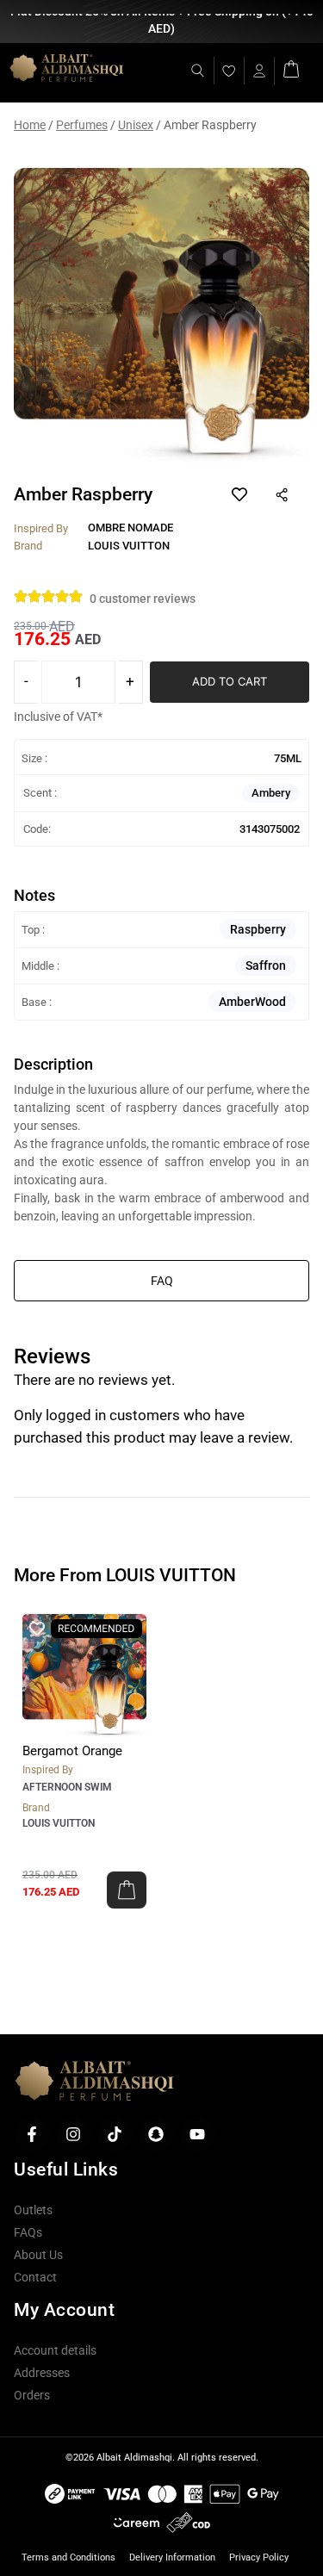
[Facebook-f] (32, 2134)
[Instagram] (73, 2134)
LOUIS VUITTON (59, 1823)
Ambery (271, 793)
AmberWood (252, 1002)
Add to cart (230, 681)
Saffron (266, 965)
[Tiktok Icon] (115, 2134)
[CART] (291, 68)
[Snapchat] (156, 2134)
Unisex (136, 125)
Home (30, 125)
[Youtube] (197, 2134)
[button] (127, 1890)
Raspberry (258, 929)
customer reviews (143, 599)
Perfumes (82, 125)
